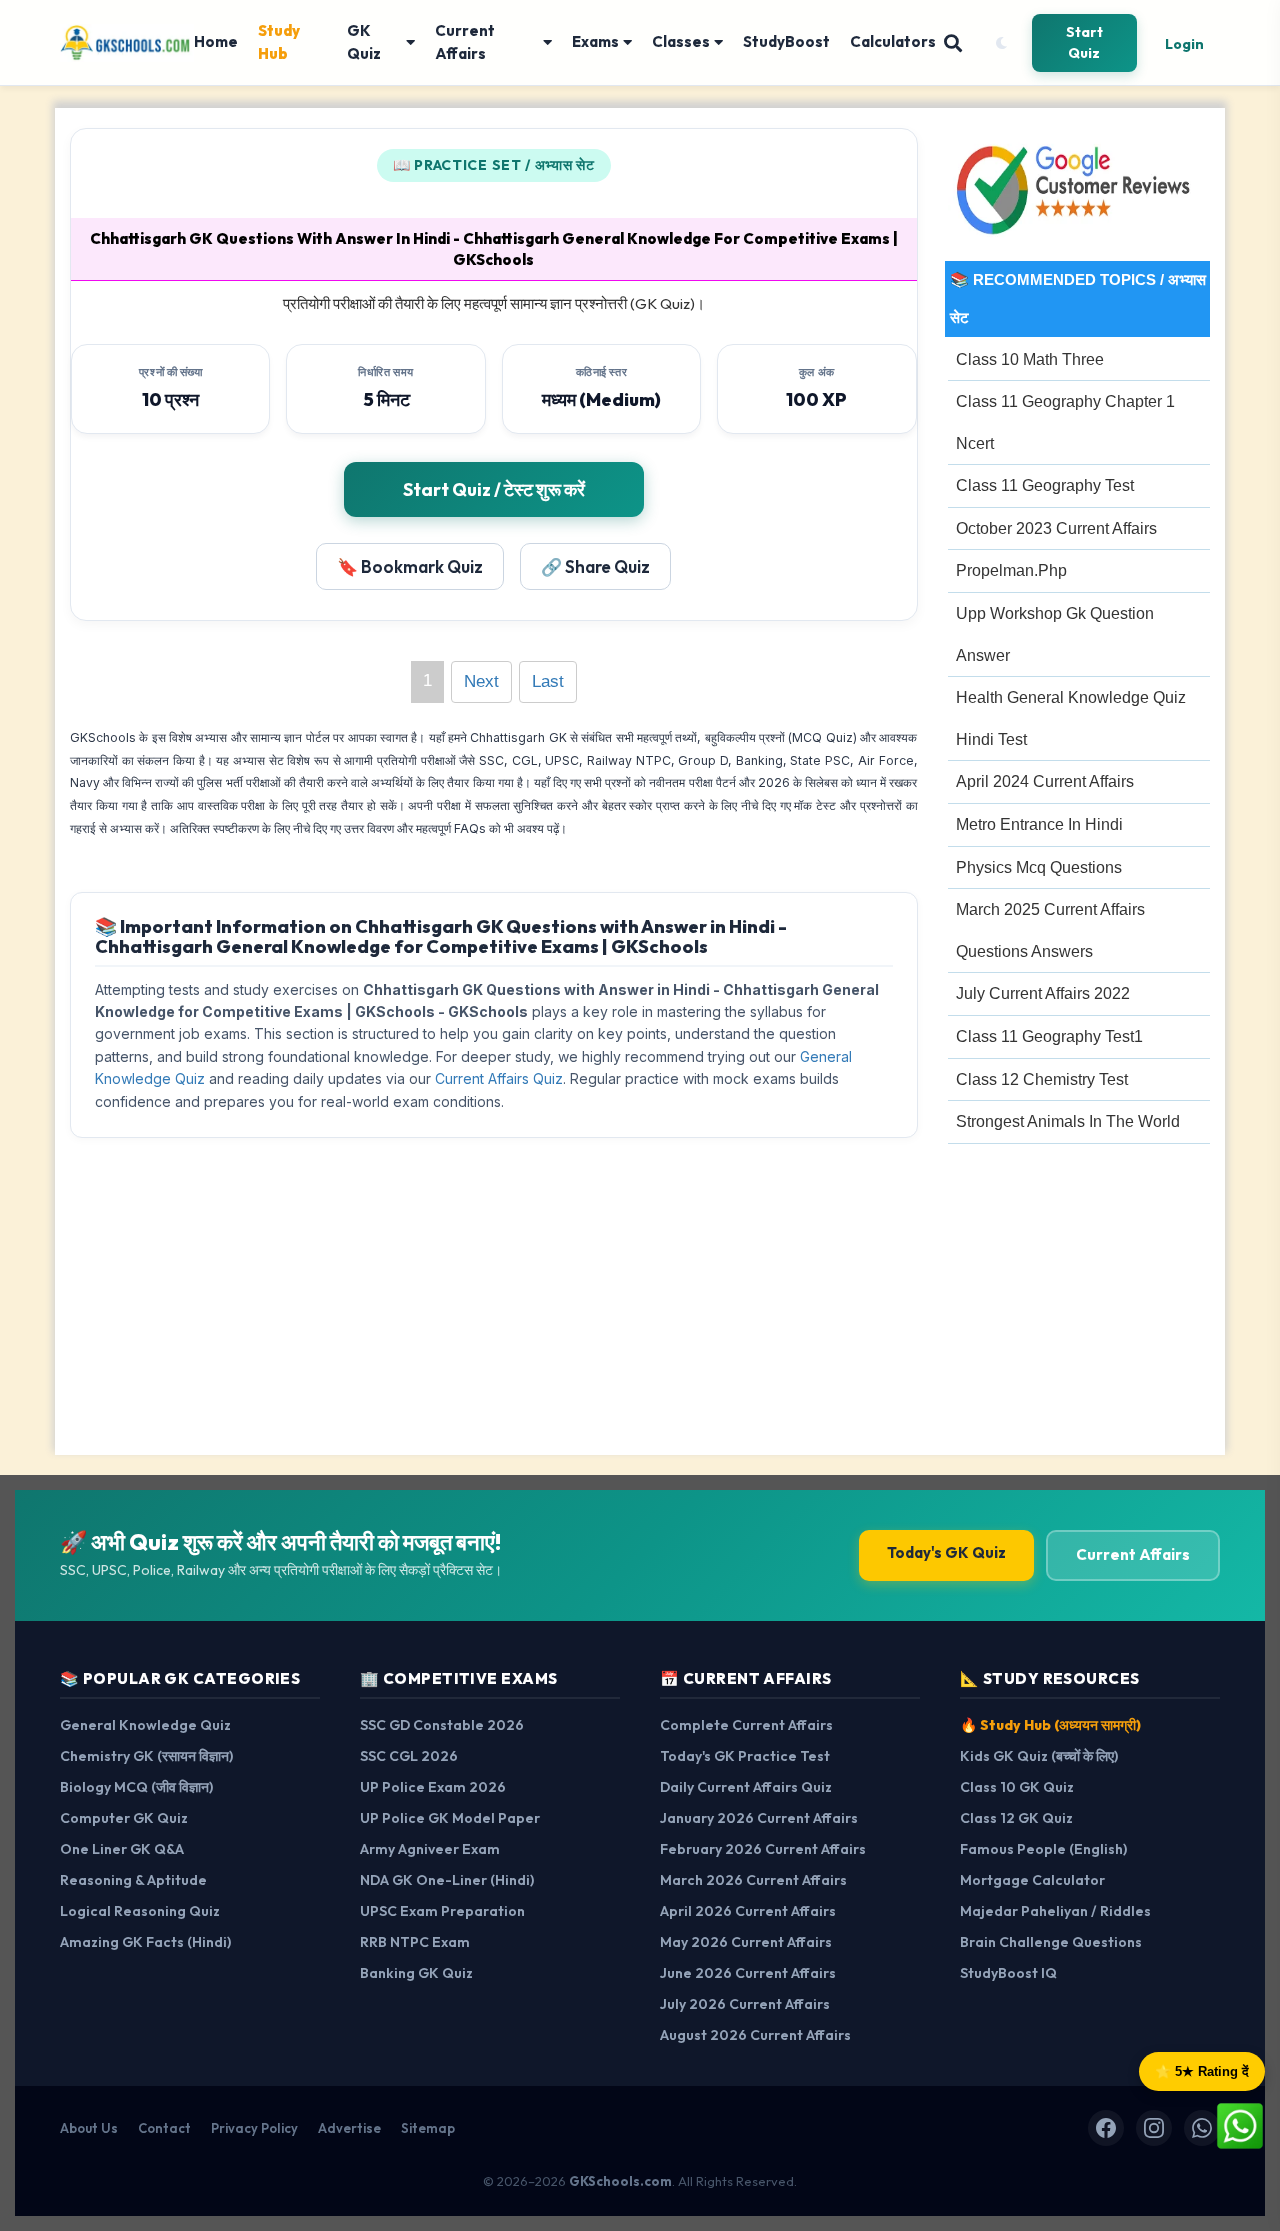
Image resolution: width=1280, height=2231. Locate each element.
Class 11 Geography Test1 (1049, 1036)
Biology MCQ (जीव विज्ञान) (136, 1787)
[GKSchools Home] (127, 43)
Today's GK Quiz (946, 1552)
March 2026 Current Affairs (753, 1880)
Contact (164, 2128)
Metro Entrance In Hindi (1039, 824)
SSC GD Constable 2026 (442, 1725)
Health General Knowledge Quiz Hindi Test (1071, 718)
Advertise (349, 2128)
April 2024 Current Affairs (1045, 781)
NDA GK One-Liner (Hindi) (447, 1880)
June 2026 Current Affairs (748, 1973)
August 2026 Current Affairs (755, 2035)
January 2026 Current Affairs (759, 1818)
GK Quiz (364, 42)
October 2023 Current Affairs (1056, 528)
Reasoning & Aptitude (133, 1880)
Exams (595, 41)
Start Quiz (1084, 42)
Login (1184, 44)
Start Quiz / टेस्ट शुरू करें (494, 489)
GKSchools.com (620, 2181)
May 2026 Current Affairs (746, 1942)
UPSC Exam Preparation (442, 1911)
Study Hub (279, 42)
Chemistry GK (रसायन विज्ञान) (146, 1756)
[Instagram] (1154, 2128)
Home (216, 41)
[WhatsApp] (1202, 2128)
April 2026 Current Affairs (748, 1911)
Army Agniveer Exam (430, 1849)
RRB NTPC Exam (415, 1942)
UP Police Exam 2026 (433, 1787)
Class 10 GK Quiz (1017, 1787)
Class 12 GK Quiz (1016, 1818)
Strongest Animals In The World (1068, 1121)
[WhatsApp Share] (1240, 2124)
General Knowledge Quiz (145, 1725)
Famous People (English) (1043, 1849)
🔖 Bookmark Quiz (410, 566)
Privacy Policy (254, 2128)
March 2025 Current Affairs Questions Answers (1050, 930)
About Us (89, 2128)
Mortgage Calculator (1032, 1880)
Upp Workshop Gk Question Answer (1055, 634)
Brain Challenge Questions (1051, 1942)
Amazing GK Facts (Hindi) (145, 1942)
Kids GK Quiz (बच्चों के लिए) (1039, 1756)
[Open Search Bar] (953, 43)
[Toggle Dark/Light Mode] (1001, 43)
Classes (681, 41)
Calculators (893, 41)
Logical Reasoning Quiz (140, 1911)
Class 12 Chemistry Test (1042, 1079)
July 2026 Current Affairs (745, 2004)
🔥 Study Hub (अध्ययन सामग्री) (1050, 1725)
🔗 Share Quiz (595, 566)
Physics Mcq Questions (1039, 867)
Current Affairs (465, 42)
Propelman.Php (1011, 570)
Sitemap (428, 2128)
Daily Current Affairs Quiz (746, 1787)
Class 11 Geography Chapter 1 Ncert (1065, 422)
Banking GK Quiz (416, 1973)
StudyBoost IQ (1008, 1973)
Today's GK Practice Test (745, 1756)
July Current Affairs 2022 (1043, 993)
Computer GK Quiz (124, 1818)
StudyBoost (786, 41)
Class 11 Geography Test (1045, 485)
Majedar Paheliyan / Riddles (1055, 1911)
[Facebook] (1106, 2128)
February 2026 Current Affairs (763, 1849)
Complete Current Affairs (746, 1725)
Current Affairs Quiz (499, 1078)
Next (481, 681)
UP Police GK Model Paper (450, 1818)
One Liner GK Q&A (122, 1849)
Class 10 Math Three (1030, 359)
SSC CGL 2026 (409, 1756)
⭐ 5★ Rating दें (1202, 2071)
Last (548, 681)
